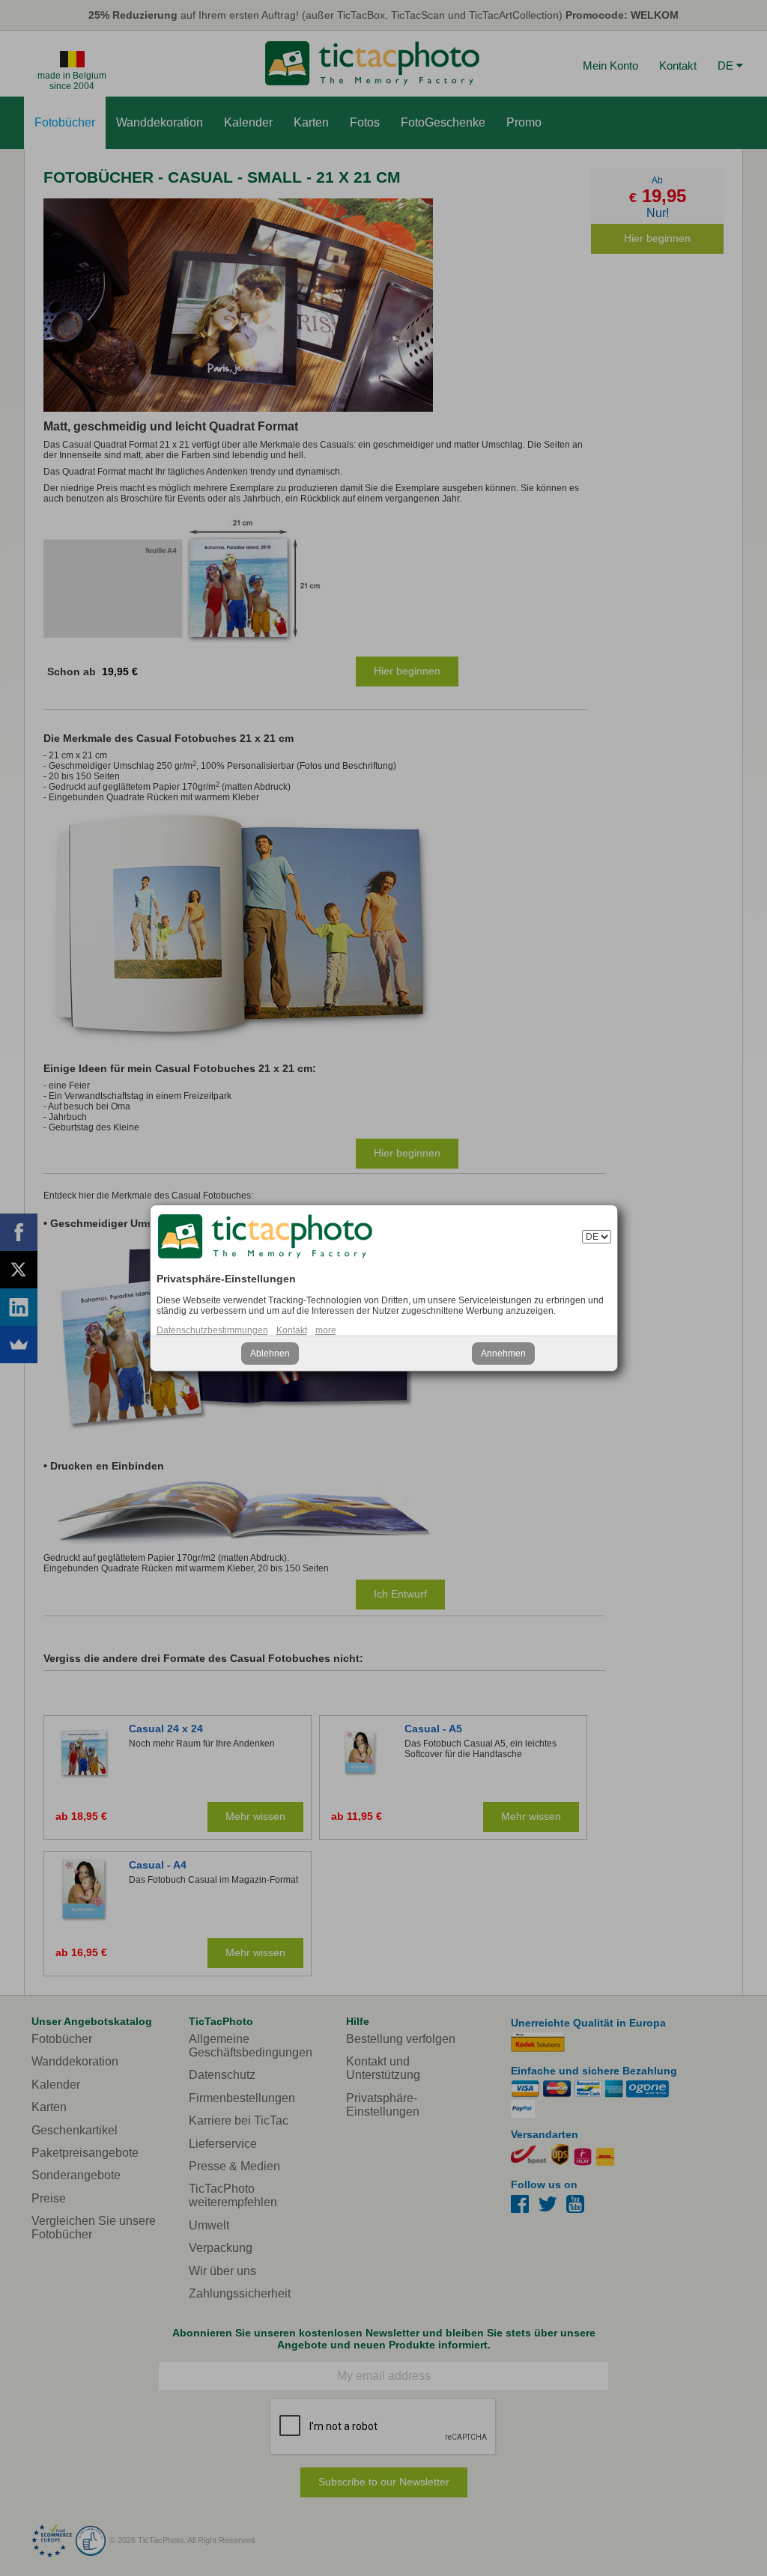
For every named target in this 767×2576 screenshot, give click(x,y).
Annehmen (503, 1354)
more (326, 1330)
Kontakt (292, 1330)
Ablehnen (270, 1354)
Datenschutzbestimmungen (212, 1330)
